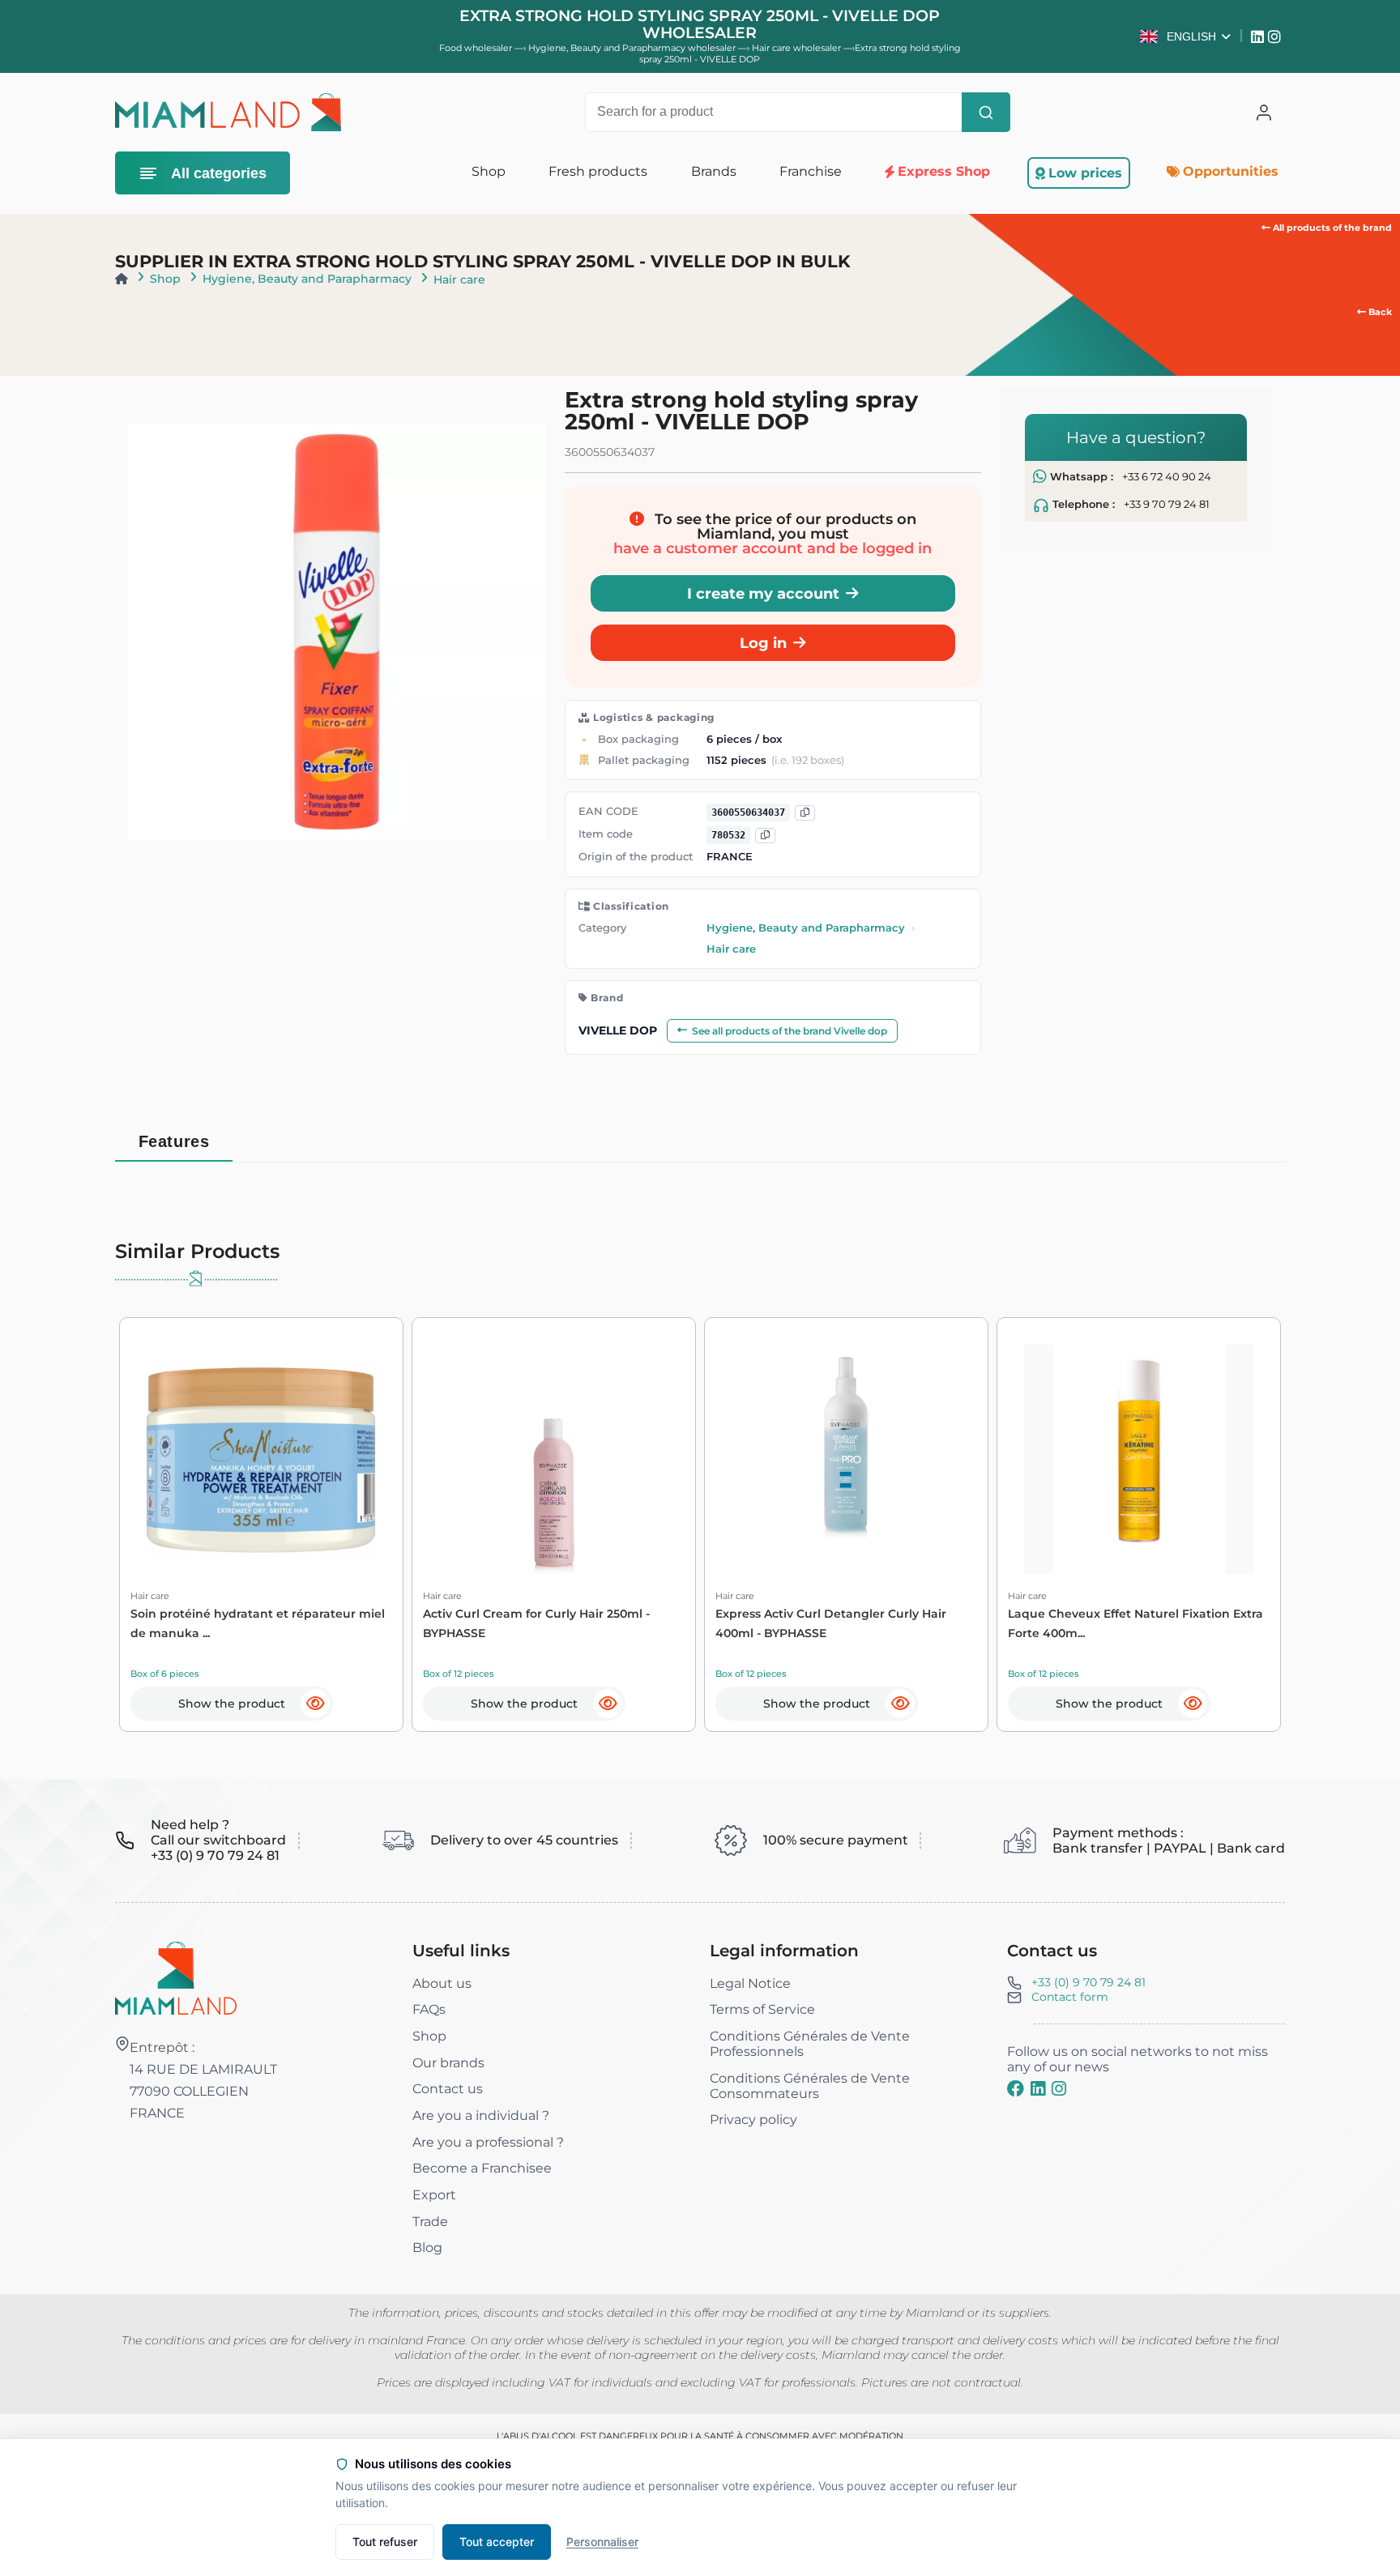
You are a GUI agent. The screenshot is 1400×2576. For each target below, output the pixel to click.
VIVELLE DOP (618, 1030)
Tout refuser (385, 2542)
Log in (763, 643)
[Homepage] (122, 279)
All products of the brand (1331, 228)
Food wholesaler (476, 48)
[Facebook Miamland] (1016, 2088)
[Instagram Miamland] (1276, 36)
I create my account (763, 593)
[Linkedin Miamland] (1259, 36)
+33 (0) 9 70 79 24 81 (1088, 1982)
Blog (427, 2248)
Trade (430, 2222)
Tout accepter (497, 2542)
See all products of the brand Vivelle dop (790, 1031)
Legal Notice (750, 1983)
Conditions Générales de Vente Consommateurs (810, 2086)
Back (1379, 312)
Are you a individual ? (481, 2115)
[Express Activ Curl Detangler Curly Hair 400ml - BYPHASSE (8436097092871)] (846, 1459)
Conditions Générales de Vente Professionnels (810, 2044)
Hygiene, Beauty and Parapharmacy (307, 279)
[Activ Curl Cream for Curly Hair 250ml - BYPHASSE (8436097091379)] (554, 1459)
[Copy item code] (765, 836)
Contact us (448, 2089)
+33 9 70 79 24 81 (1167, 504)
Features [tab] (174, 1141)
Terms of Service (762, 2009)
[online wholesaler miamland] (228, 112)
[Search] (986, 113)
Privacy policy (753, 2120)
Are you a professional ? (488, 2142)
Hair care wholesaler (798, 48)
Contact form (1070, 1997)
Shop (165, 279)
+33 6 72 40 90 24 (1167, 477)
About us (442, 1983)
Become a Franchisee (482, 2168)
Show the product (232, 1704)
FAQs (429, 2009)
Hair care (459, 279)
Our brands (448, 2063)
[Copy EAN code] (805, 813)
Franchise (811, 171)
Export (434, 2195)
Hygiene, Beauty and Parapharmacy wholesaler (633, 48)
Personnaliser (602, 2542)
